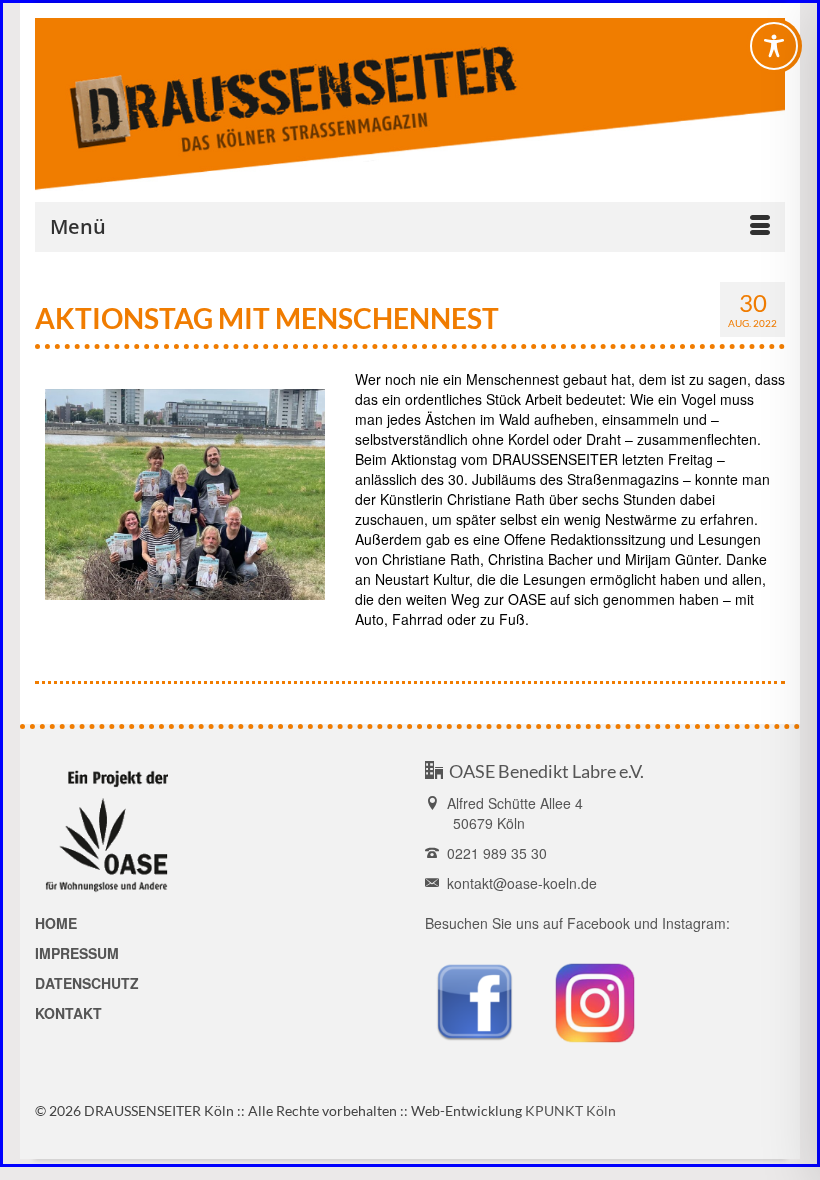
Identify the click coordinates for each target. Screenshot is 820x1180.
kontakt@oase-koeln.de (518, 883)
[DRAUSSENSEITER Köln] (410, 104)
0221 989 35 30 (493, 853)
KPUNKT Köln (570, 1110)
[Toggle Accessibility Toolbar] (774, 46)
